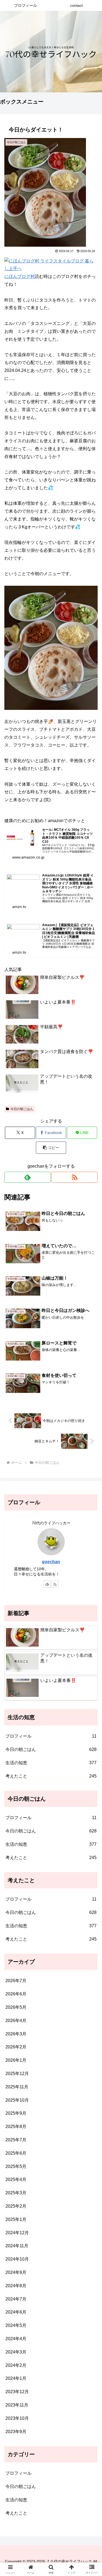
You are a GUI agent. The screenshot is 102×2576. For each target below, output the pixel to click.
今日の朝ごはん (22, 1109)
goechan (51, 1562)
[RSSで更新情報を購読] (75, 1177)
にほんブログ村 (20, 276)
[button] (51, 1148)
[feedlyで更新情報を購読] (27, 1177)
